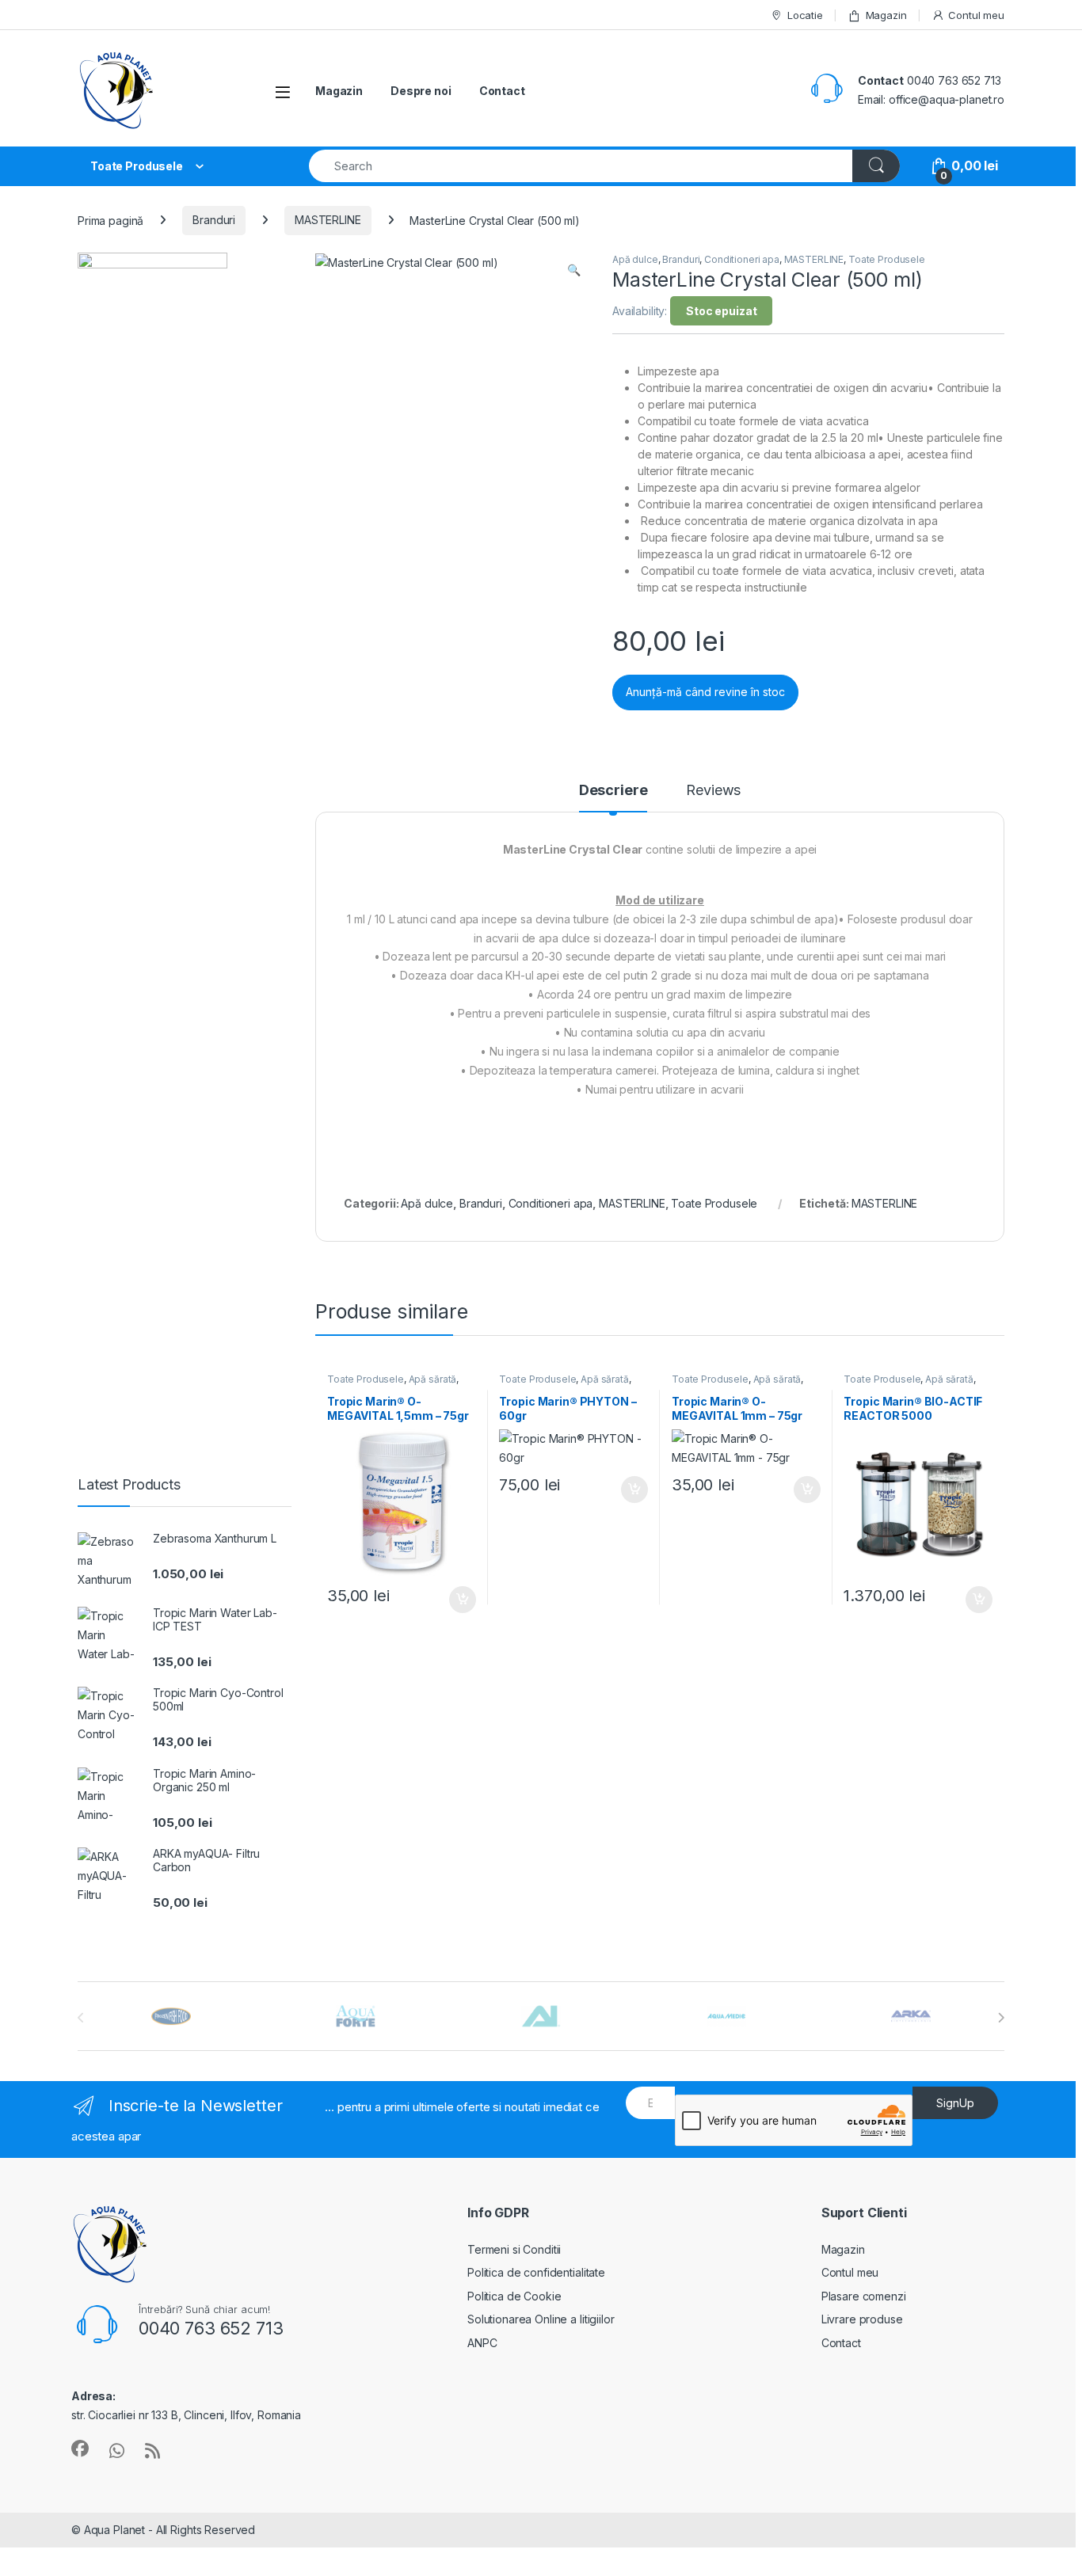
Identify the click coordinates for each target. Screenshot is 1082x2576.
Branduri (214, 220)
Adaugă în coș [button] (455, 1600)
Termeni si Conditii (514, 2249)
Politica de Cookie (514, 2296)
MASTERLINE (328, 220)
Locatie (805, 15)
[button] (574, 270)
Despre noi (421, 91)
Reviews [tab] (713, 791)
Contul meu (976, 15)
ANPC (482, 2343)
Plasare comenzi (864, 2296)
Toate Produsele (887, 259)
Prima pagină (110, 220)
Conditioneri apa (742, 259)
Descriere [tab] (613, 791)
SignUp (955, 2103)
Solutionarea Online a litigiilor (541, 2319)
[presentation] (1001, 2018)
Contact (502, 91)
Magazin (886, 15)
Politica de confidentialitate (536, 2272)
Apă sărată (433, 1379)
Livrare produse (862, 2319)
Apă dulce (635, 259)
